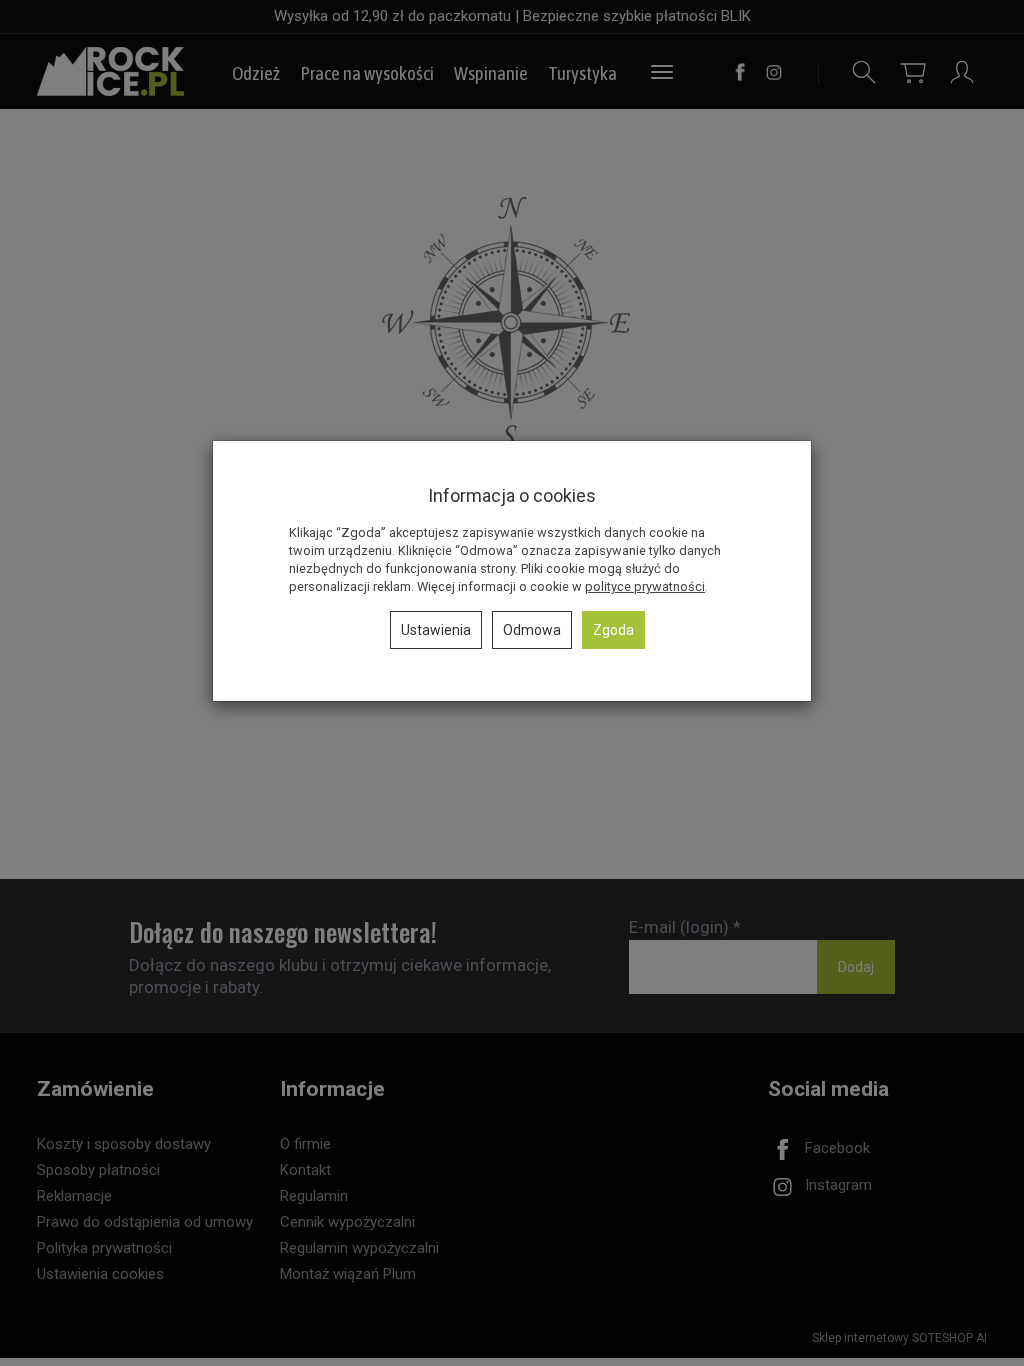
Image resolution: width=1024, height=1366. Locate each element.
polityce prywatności (645, 586)
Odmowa (532, 630)
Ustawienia (436, 630)
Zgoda (613, 630)
